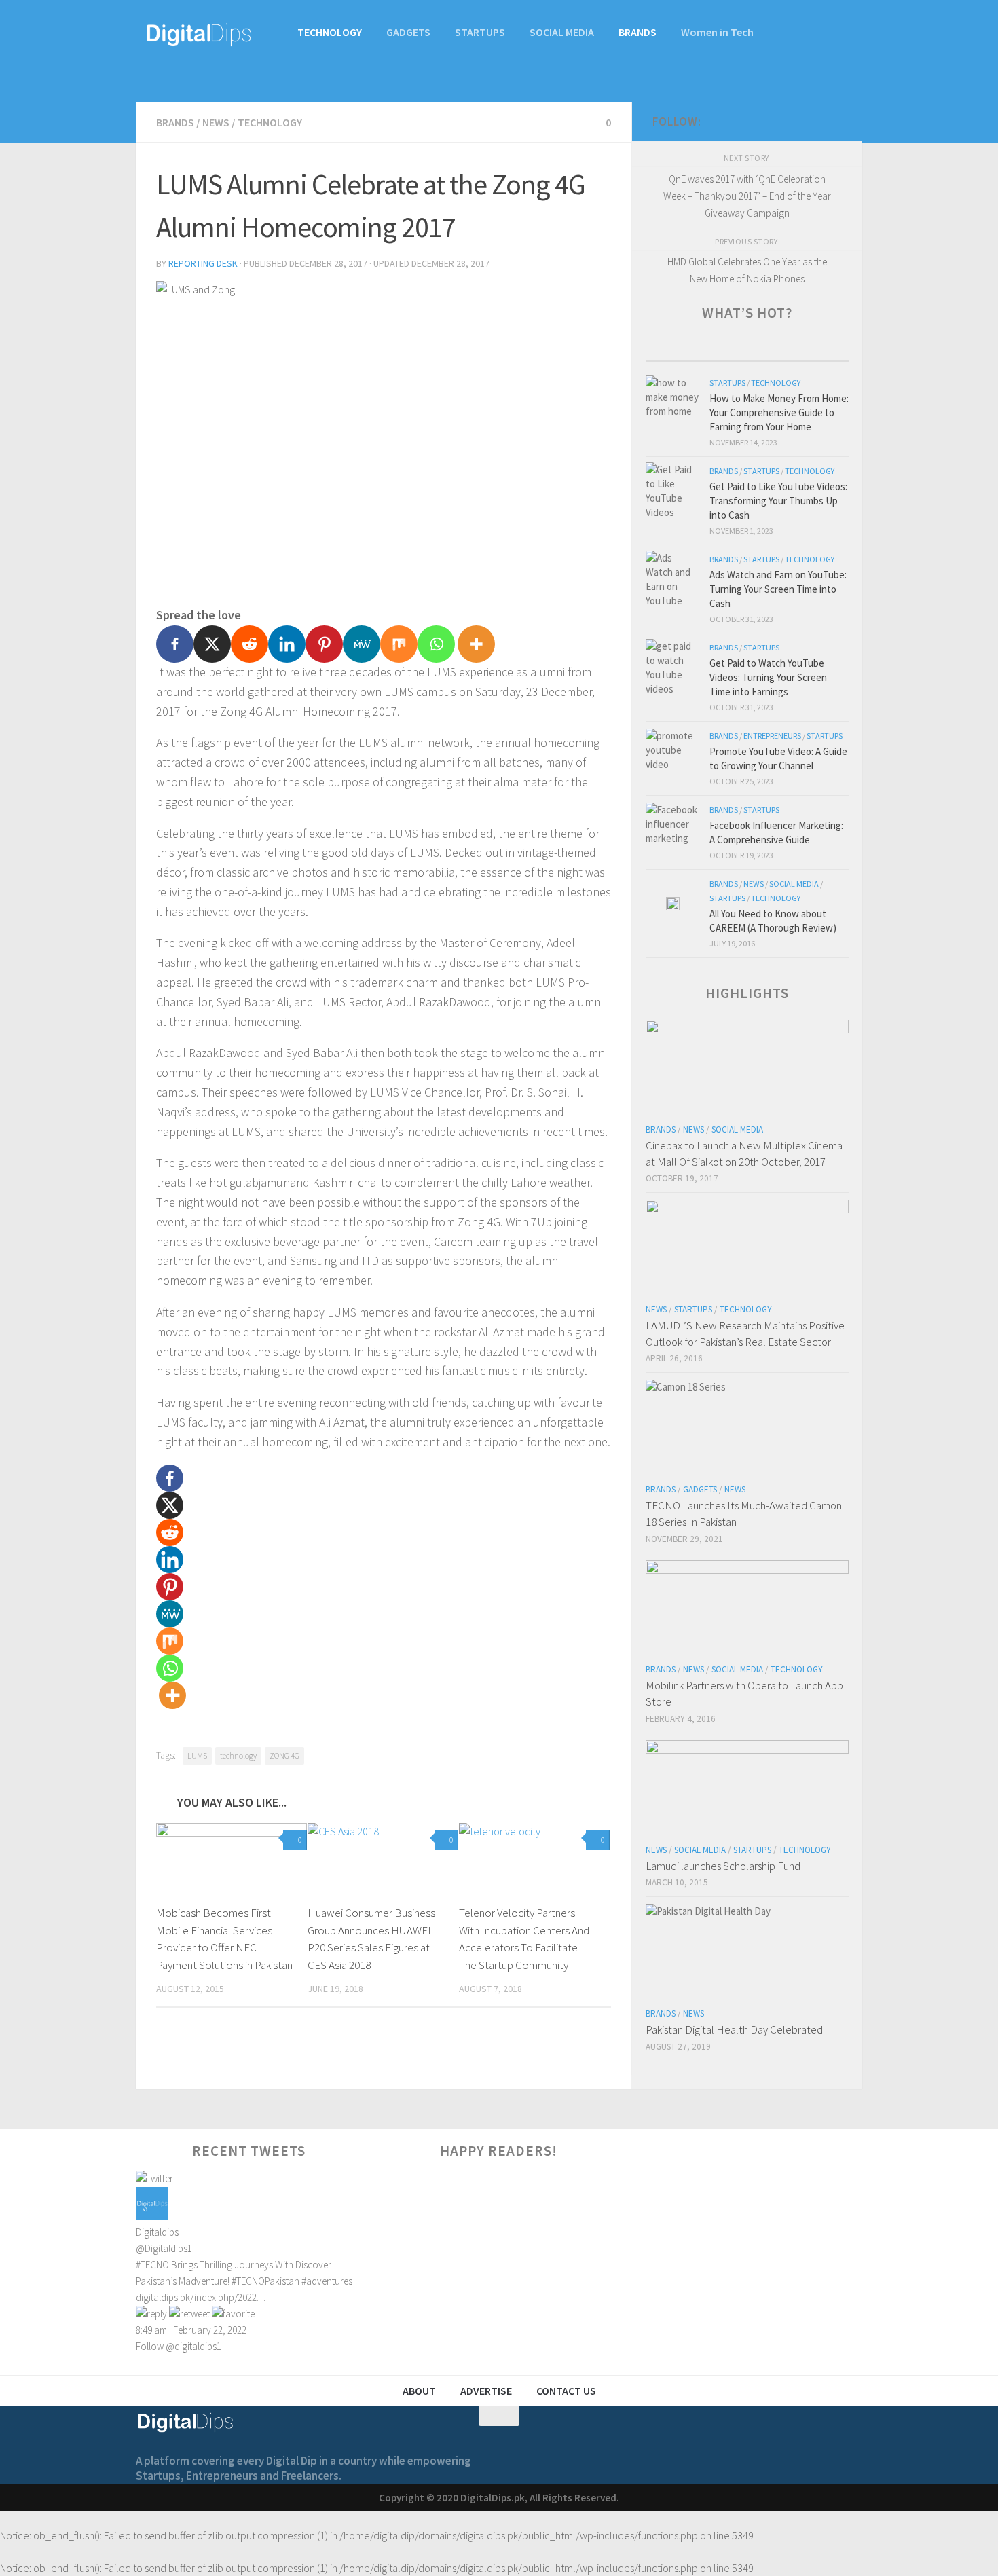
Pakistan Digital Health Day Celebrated (734, 2029)
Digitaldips (157, 2232)
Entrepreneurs (772, 736)
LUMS (197, 1755)
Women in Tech (717, 32)
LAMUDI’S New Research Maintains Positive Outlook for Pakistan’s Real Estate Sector (745, 1333)
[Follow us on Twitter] (809, 122)
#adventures (327, 2281)
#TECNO (152, 2265)
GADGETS (408, 32)
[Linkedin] (287, 644)
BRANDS (637, 32)
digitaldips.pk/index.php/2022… (201, 2297)
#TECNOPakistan (265, 2281)
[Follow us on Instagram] (833, 122)
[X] (212, 644)
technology (238, 1755)
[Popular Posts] (798, 347)
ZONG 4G (284, 1755)
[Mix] (399, 644)
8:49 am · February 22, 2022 (191, 2330)
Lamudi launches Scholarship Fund (723, 1866)
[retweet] (189, 2314)
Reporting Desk (203, 263)
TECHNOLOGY (330, 32)
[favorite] (233, 2314)
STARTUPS (480, 32)
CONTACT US (566, 2391)
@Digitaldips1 (164, 2248)
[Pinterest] (324, 644)
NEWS (216, 122)
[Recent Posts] (697, 347)
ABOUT (419, 2391)
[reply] (151, 2314)
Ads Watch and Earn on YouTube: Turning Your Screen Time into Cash (778, 589)
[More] (476, 644)
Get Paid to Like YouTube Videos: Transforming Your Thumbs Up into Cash (778, 501)
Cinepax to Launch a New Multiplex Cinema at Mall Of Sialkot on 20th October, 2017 (744, 1154)
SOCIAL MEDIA (562, 32)
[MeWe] (362, 644)
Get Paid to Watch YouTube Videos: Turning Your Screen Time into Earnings (768, 677)
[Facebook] (175, 644)
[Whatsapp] (436, 644)
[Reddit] (249, 644)
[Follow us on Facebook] (785, 122)
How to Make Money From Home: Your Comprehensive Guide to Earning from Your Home (779, 412)
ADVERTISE (486, 2391)
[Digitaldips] (152, 2216)
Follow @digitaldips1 (179, 2346)
